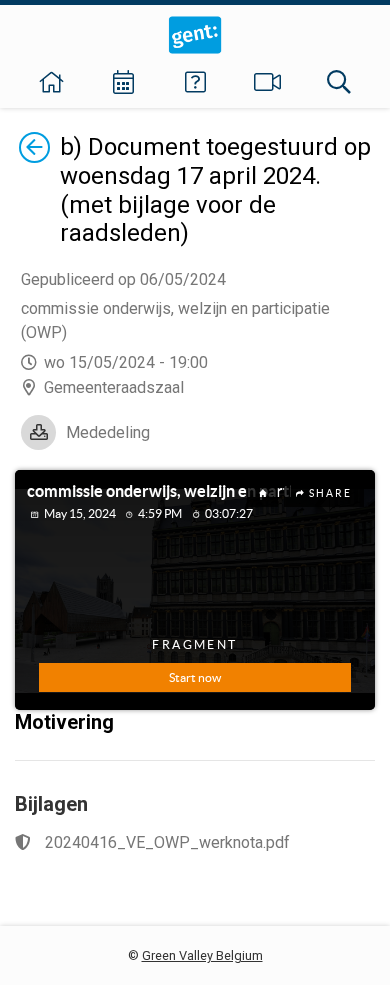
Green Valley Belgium (202, 955)
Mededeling (108, 432)
